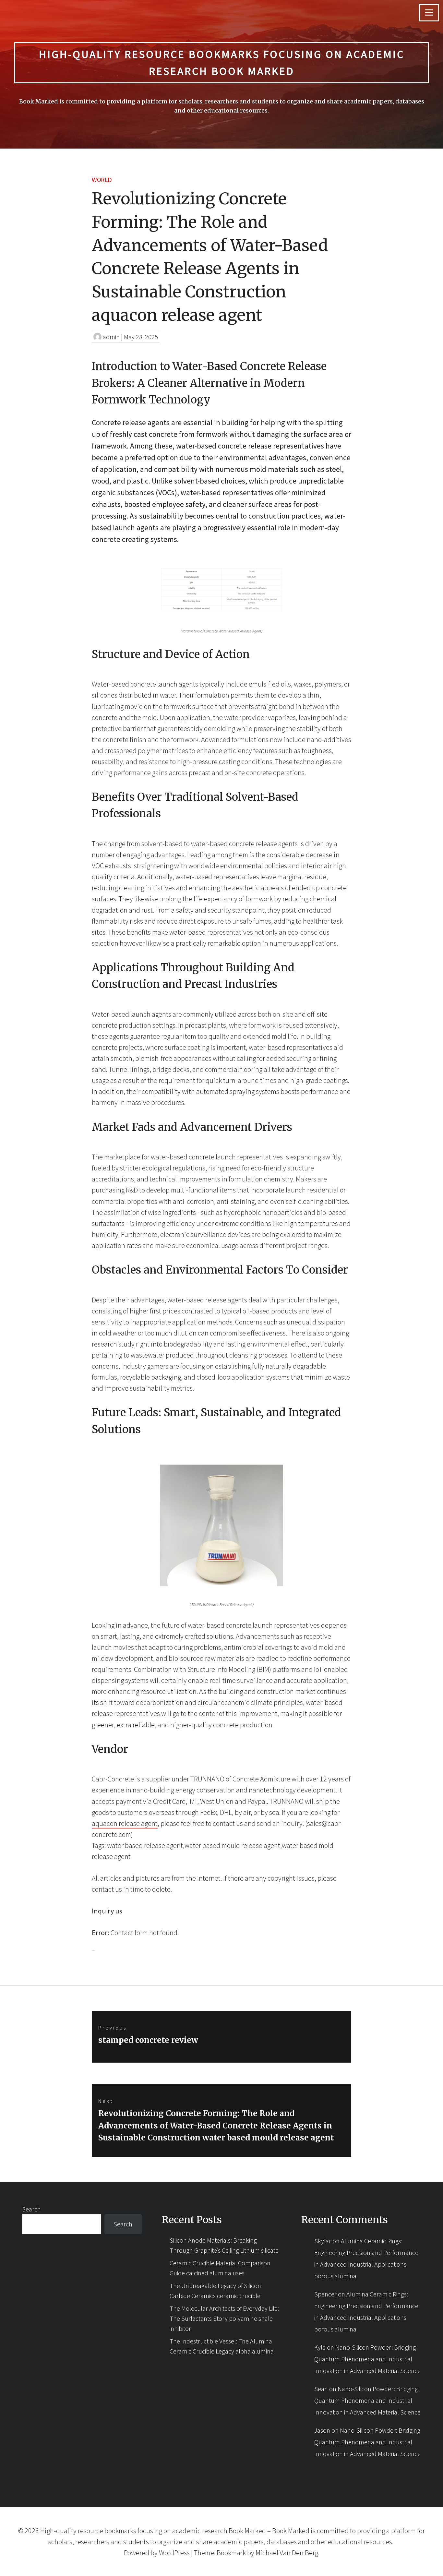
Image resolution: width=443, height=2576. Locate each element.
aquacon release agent (125, 1823)
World (102, 180)
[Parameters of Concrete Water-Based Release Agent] (221, 608)
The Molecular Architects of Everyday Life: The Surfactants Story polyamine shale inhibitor (224, 2318)
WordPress (174, 2553)
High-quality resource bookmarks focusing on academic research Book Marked (222, 63)
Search (31, 2209)
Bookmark (231, 2553)
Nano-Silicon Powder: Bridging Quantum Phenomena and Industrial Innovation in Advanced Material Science (367, 2359)
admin (111, 337)
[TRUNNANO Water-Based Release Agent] (221, 1582)
